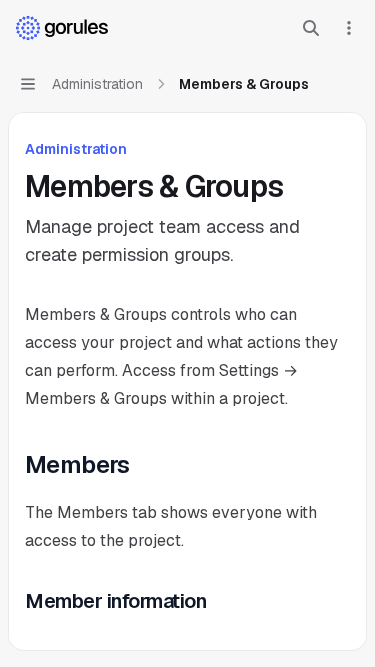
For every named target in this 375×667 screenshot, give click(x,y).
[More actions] (349, 28)
